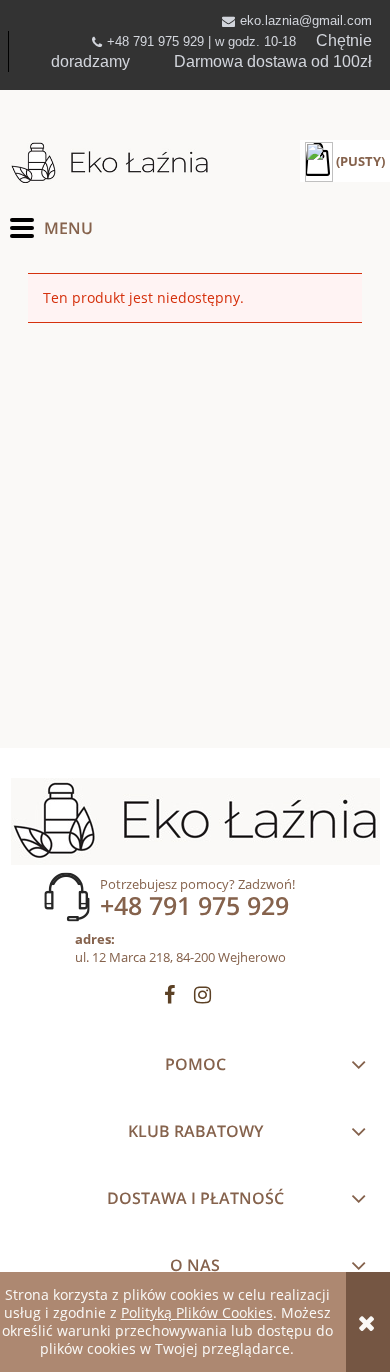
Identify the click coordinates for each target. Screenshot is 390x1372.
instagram (202, 998)
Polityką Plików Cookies (197, 1312)
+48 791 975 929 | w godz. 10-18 (201, 41)
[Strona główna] (110, 163)
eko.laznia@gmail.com (306, 20)
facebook (169, 998)
